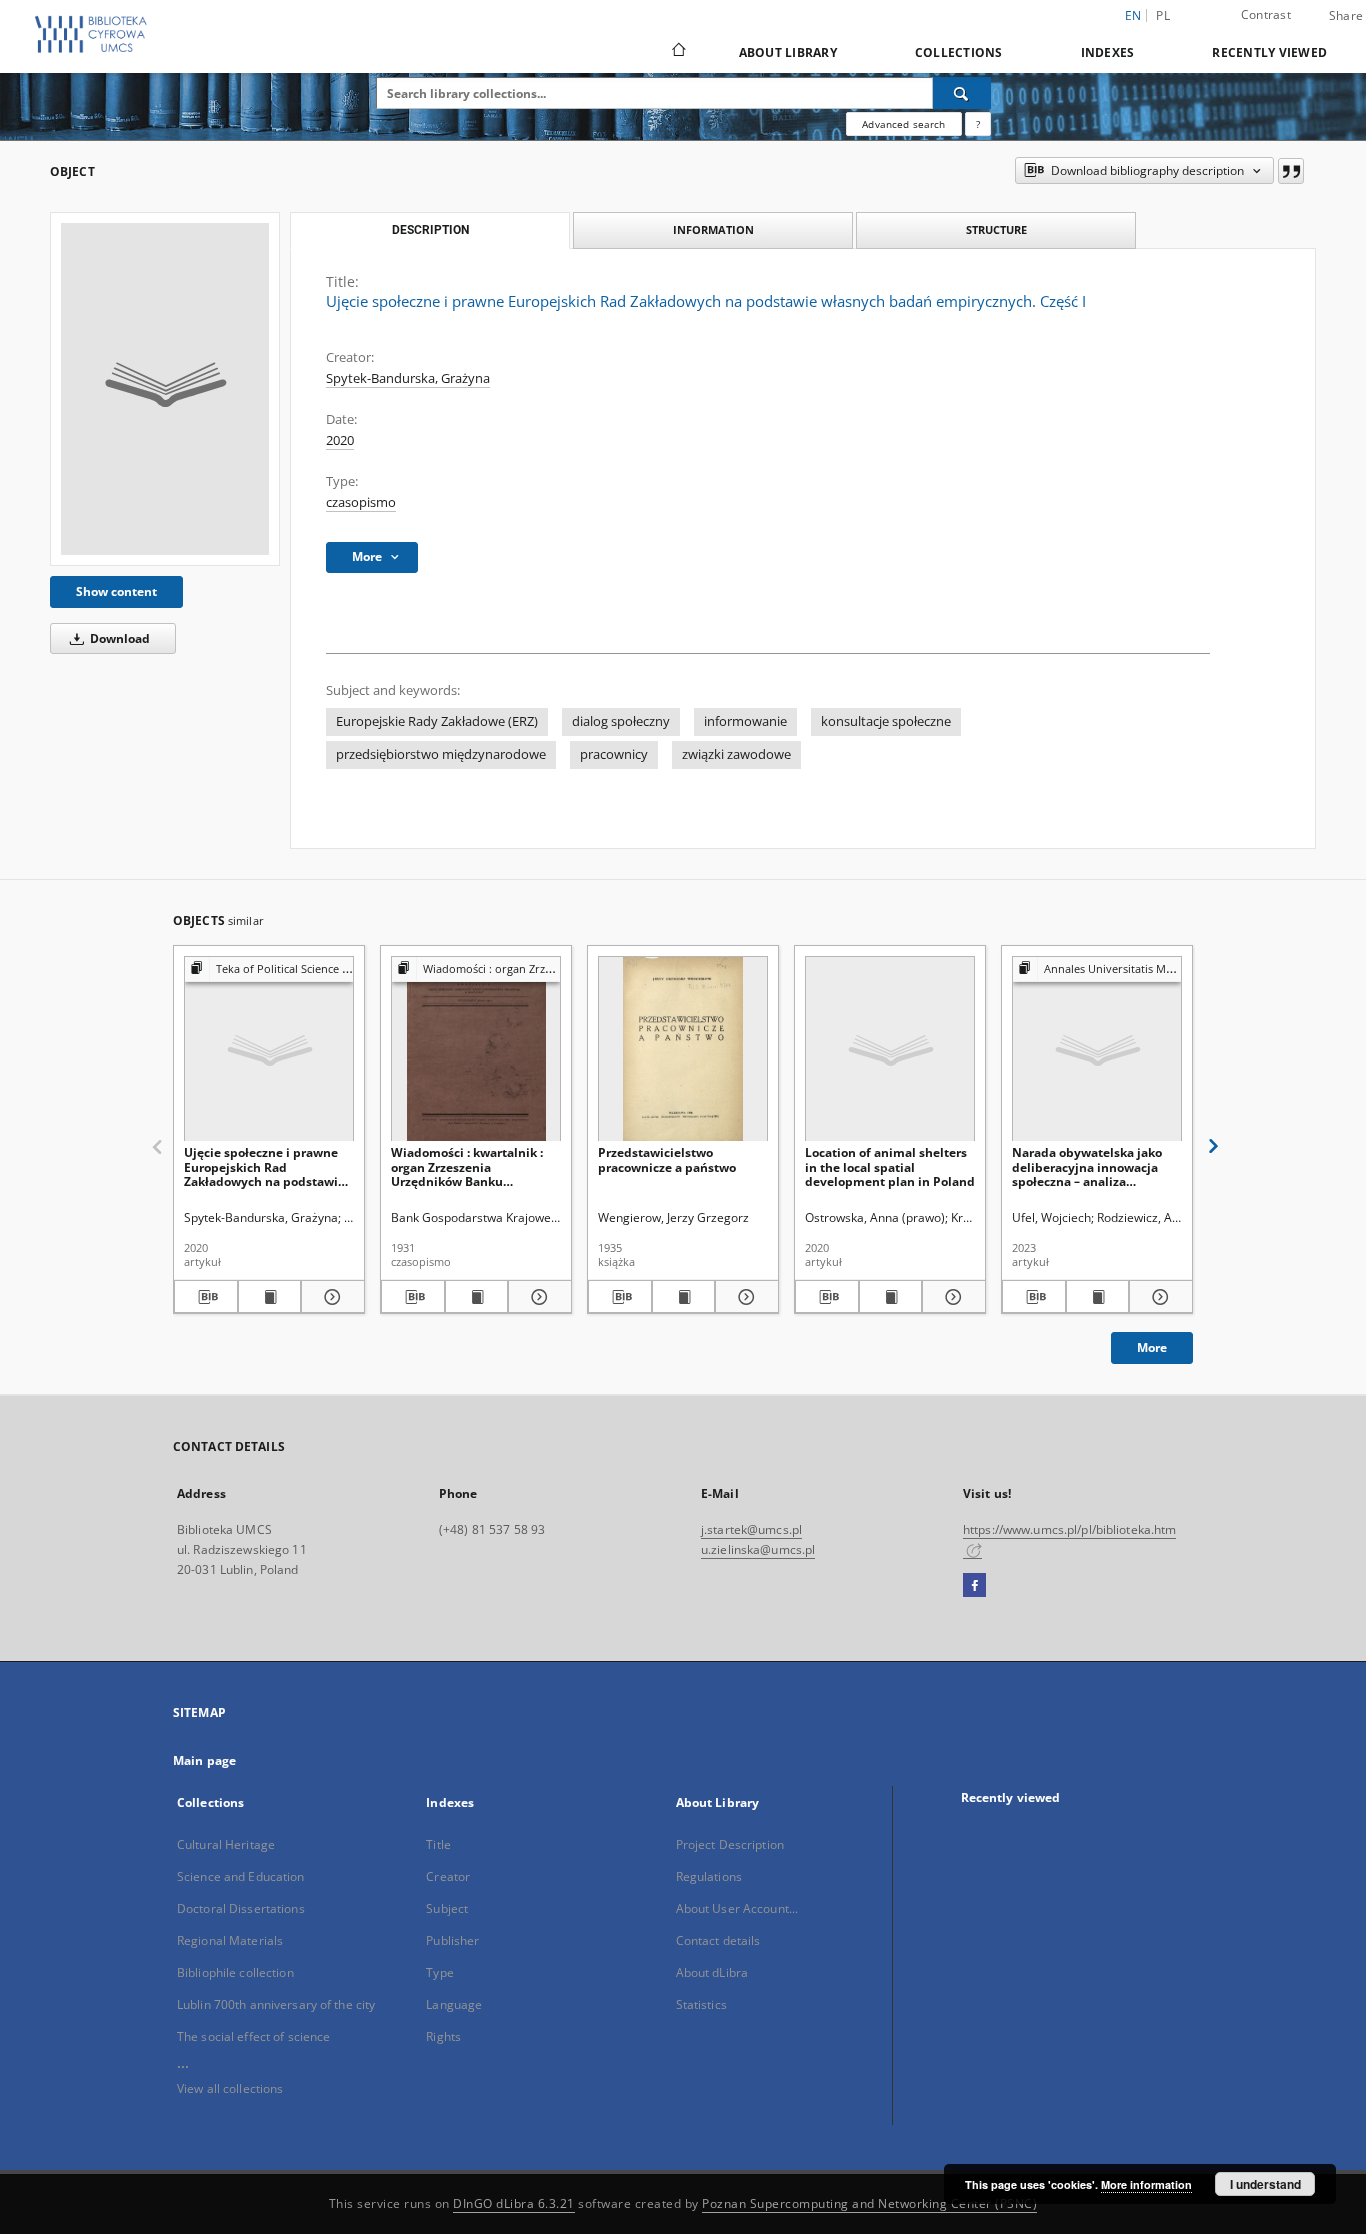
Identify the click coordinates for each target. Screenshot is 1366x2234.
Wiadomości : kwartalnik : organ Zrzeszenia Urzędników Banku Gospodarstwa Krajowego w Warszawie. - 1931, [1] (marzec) (472, 1166)
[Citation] (1291, 171)
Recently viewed (1269, 52)
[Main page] (677, 52)
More (1152, 1347)
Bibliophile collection (235, 1972)
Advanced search (903, 124)
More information (1146, 2184)
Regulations (709, 1876)
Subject (447, 1908)
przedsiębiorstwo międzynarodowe (441, 754)
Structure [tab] (996, 229)
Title (438, 1844)
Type (439, 1972)
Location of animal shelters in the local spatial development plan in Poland (890, 1166)
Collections (959, 52)
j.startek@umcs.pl (751, 1529)
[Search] (962, 93)
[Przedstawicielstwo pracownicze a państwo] (683, 1049)
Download (118, 638)
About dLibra (712, 1972)
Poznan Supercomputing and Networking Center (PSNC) (869, 2203)
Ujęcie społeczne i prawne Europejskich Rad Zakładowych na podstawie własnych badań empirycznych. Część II (264, 1166)
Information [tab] (713, 229)
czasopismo (361, 502)
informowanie (745, 721)
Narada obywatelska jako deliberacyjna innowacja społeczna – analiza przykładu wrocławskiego (1087, 1166)
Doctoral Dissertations (241, 1908)
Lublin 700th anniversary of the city (276, 2004)
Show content (116, 591)
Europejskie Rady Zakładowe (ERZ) (437, 721)
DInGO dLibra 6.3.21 (514, 2203)
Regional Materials (230, 1940)
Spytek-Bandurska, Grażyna (408, 378)
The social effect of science (253, 2036)
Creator (448, 1876)
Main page (204, 1760)
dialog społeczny (621, 721)
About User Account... (737, 1908)
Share (1346, 16)
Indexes (1108, 52)
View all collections (230, 2088)
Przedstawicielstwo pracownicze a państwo (667, 1159)
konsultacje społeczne (886, 721)
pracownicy (614, 754)
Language (454, 2004)
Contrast (1266, 14)
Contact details (718, 1940)
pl (1163, 15)
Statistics (701, 2004)
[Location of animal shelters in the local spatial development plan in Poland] (890, 1049)
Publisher (452, 1940)
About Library (788, 52)
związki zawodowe (736, 754)
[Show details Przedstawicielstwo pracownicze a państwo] (744, 1297)
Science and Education (241, 1876)
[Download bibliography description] (206, 1297)
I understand (1265, 2184)
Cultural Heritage (226, 1844)
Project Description (730, 1844)
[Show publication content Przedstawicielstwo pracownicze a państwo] (684, 1297)
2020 (340, 440)
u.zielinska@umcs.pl (758, 1549)
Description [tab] (430, 230)
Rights (443, 2036)
